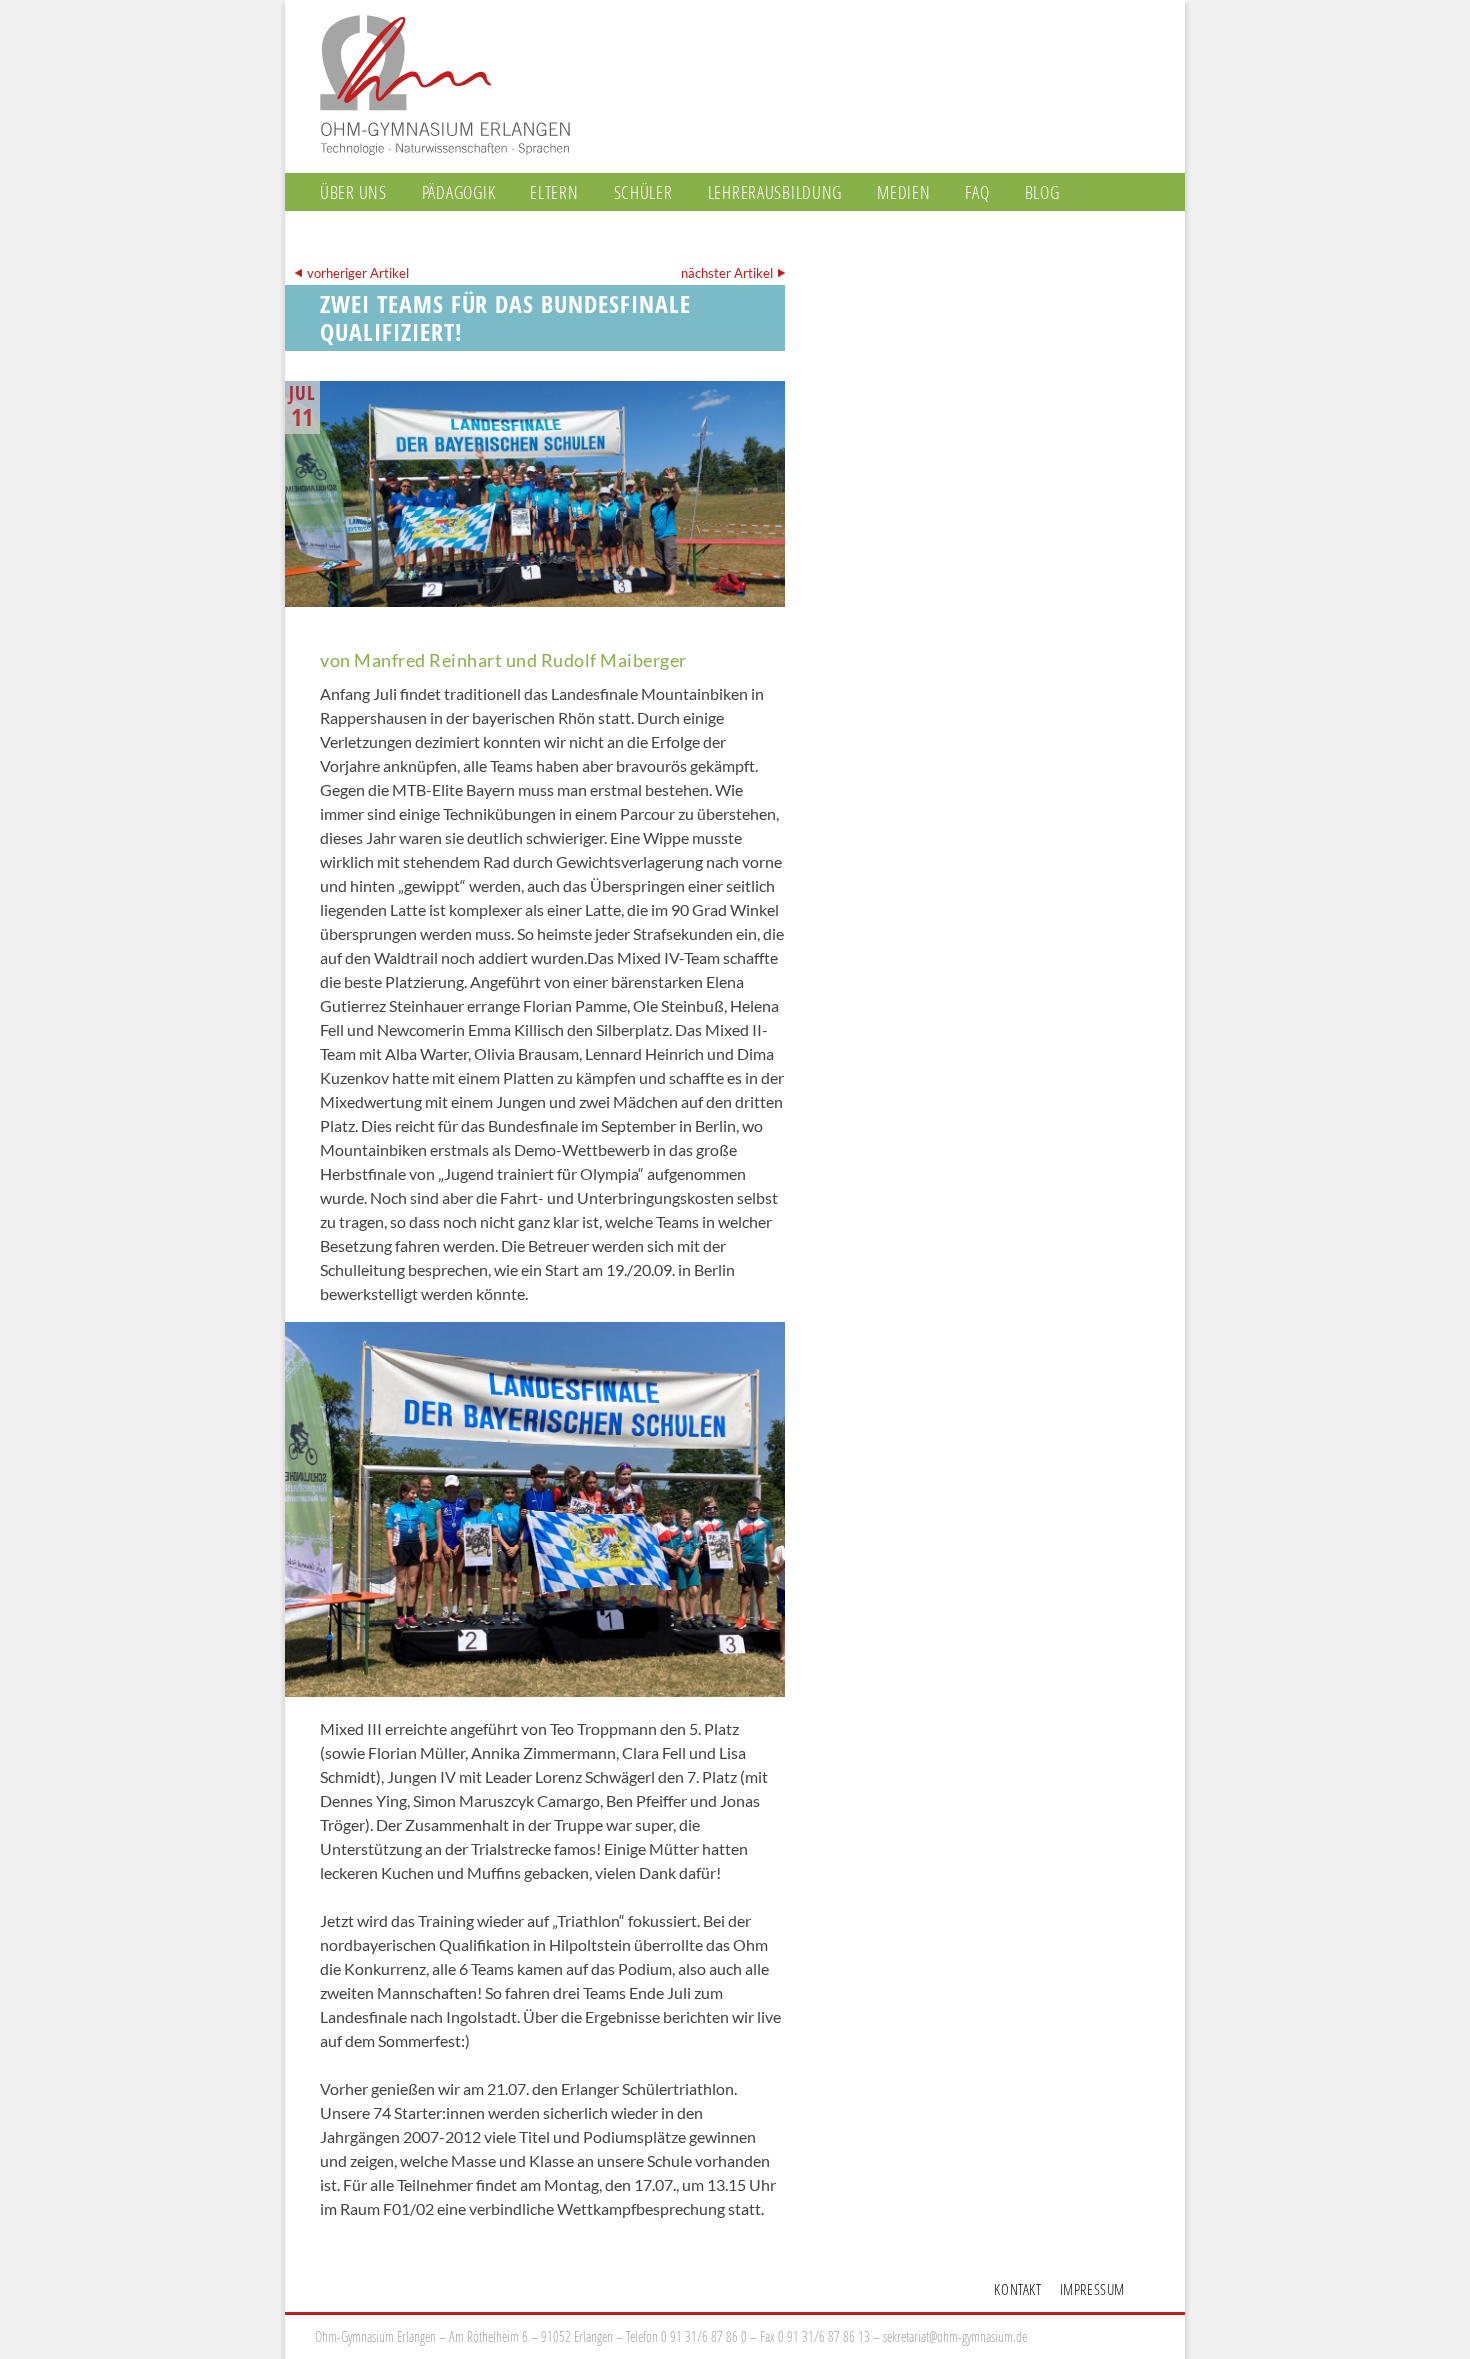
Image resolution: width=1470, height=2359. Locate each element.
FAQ (977, 192)
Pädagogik (458, 192)
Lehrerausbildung (775, 192)
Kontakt (1017, 2289)
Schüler (643, 192)
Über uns (353, 192)
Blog (1042, 192)
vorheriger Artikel (358, 273)
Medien (903, 192)
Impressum (1092, 2289)
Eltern (554, 192)
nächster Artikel (727, 273)
